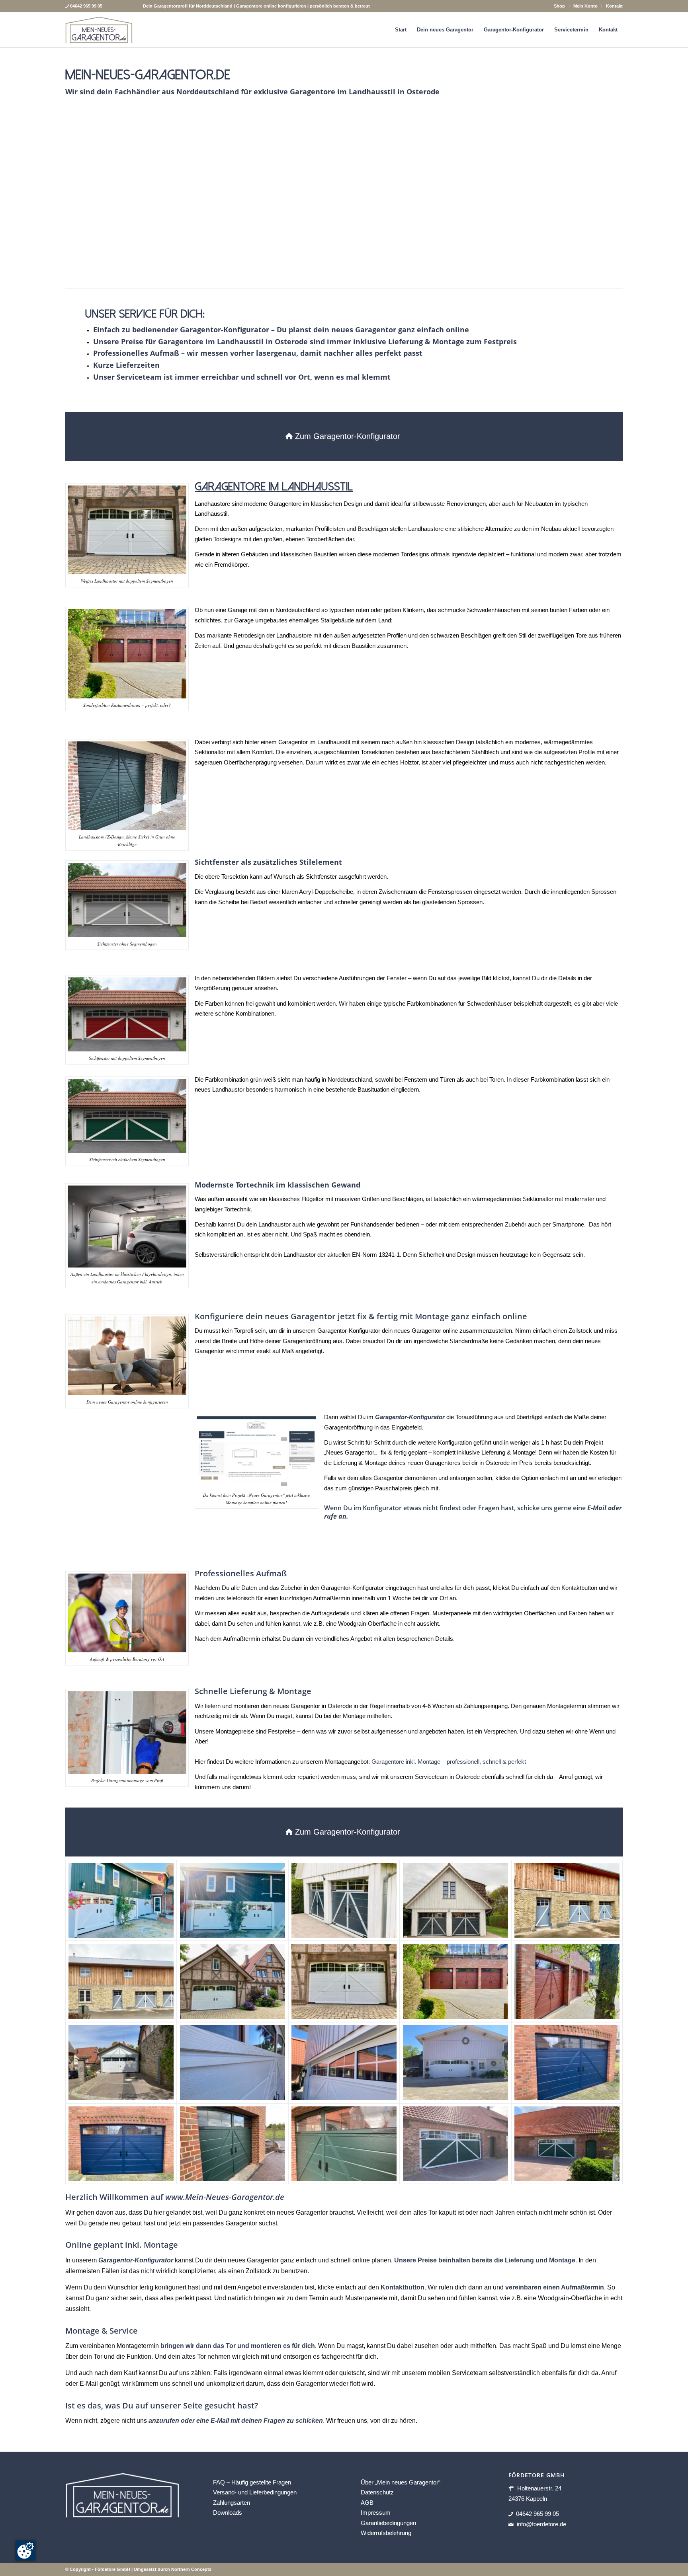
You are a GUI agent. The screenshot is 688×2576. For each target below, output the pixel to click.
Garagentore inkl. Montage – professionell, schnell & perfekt (449, 1762)
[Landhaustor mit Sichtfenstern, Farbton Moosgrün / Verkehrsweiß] (455, 2144)
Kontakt (614, 6)
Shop (559, 6)
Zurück (83, 198)
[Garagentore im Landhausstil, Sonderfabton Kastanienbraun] (455, 1981)
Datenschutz (377, 2492)
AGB (367, 2503)
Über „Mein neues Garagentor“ (401, 2482)
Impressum (376, 2513)
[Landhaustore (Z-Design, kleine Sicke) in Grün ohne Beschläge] (471, 259)
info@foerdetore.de (541, 2524)
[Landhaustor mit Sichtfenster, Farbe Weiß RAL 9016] (233, 1981)
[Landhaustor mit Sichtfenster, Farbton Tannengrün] (233, 2144)
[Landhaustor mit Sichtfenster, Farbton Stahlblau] (567, 2063)
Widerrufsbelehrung (386, 2533)
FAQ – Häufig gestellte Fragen (252, 2482)
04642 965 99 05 (537, 2514)
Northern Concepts (191, 2569)
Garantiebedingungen (388, 2523)
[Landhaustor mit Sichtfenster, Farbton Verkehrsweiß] (121, 2063)
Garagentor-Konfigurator (136, 2260)
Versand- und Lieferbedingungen (255, 2492)
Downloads (228, 2513)
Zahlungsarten (232, 2503)
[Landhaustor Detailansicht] (233, 2063)
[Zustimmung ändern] (25, 2551)
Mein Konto (585, 6)
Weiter (605, 198)
